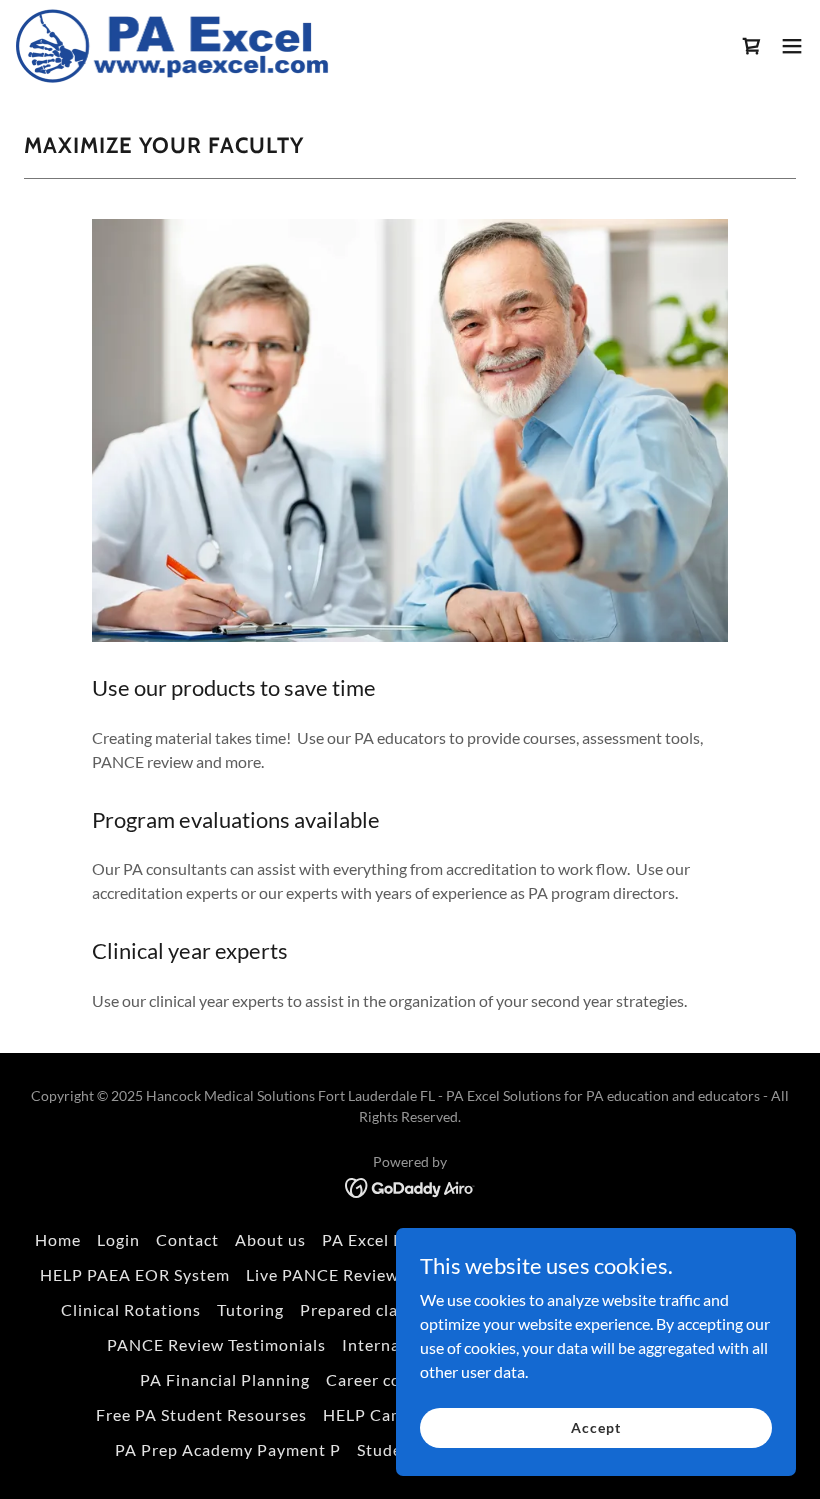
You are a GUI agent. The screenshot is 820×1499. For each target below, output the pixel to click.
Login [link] (118, 1239)
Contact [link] (187, 1239)
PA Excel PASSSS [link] (386, 1239)
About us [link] (270, 1239)
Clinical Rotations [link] (131, 1309)
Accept (595, 1427)
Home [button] (58, 1239)
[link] (173, 45)
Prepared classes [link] (365, 1309)
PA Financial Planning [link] (225, 1379)
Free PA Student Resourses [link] (201, 1414)
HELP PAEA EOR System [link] (135, 1274)
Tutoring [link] (250, 1309)
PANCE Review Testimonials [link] (216, 1344)
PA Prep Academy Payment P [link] (228, 1449)
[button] (752, 46)
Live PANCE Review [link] (322, 1274)
